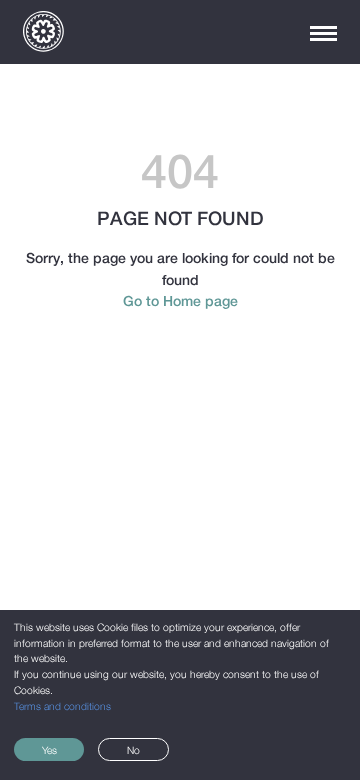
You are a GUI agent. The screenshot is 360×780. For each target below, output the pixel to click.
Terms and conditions (62, 706)
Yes (49, 750)
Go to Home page (180, 301)
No (133, 750)
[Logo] (43, 31)
